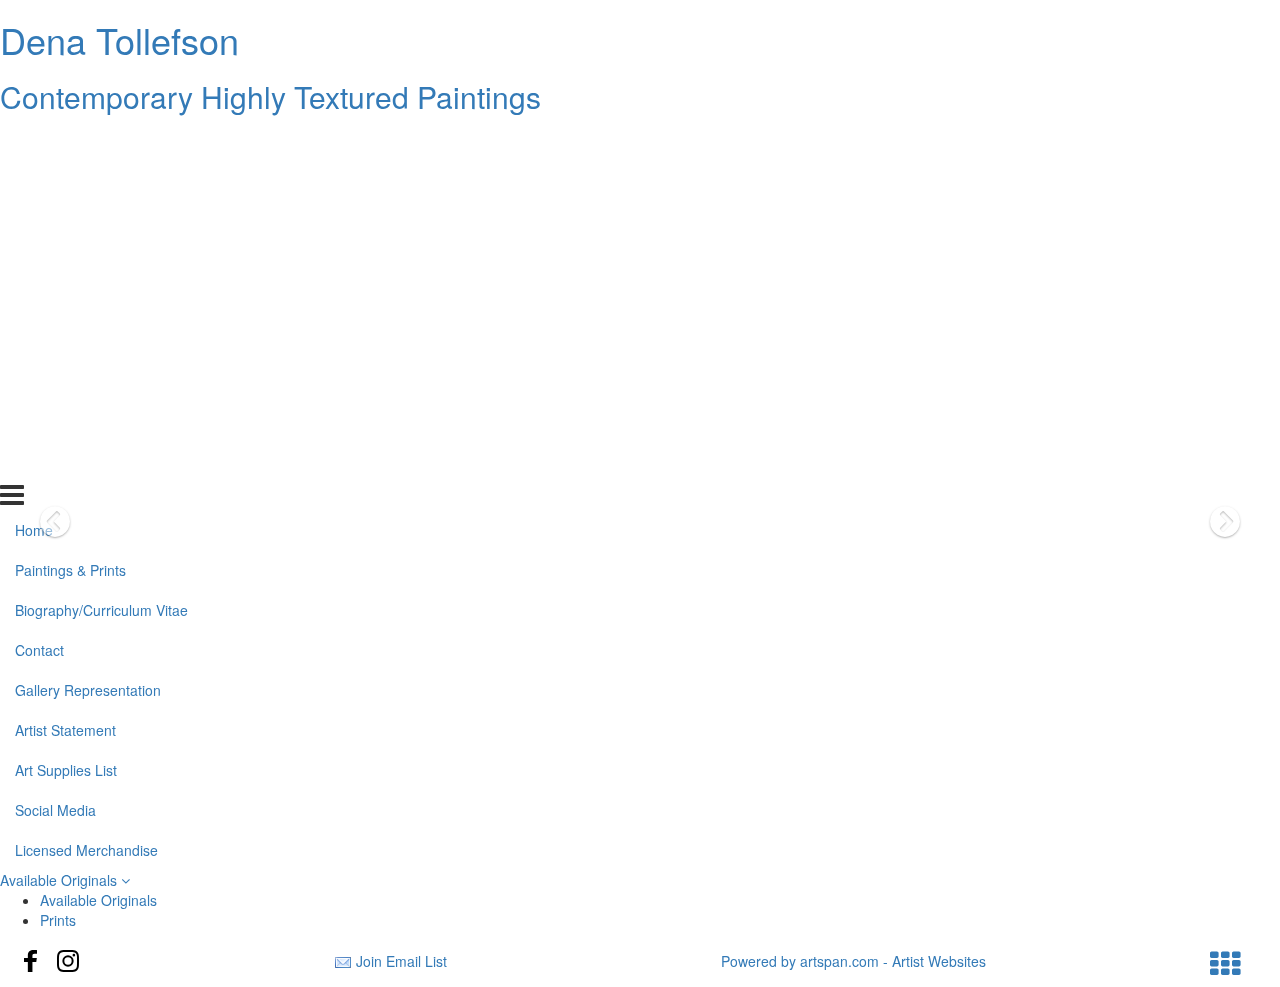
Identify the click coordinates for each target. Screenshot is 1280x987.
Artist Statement (65, 343)
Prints (58, 920)
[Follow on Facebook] (31, 961)
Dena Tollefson (119, 39)
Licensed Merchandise (86, 462)
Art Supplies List (66, 383)
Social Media (55, 422)
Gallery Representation (88, 303)
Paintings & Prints (70, 183)
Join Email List (401, 961)
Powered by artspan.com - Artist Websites (853, 961)
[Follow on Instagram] (68, 961)
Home (34, 143)
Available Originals (60, 880)
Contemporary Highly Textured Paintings (270, 96)
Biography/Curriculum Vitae (101, 223)
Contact (39, 263)
